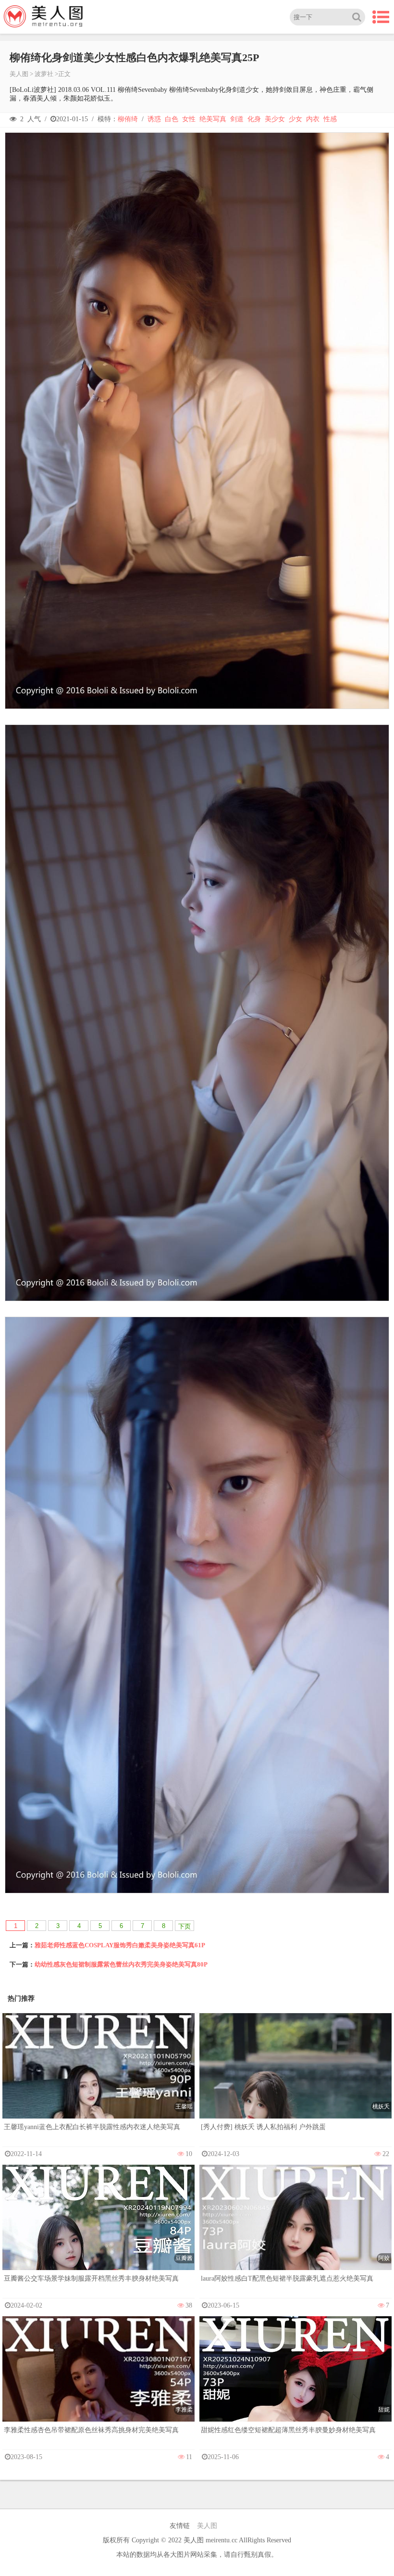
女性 (189, 119)
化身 (254, 119)
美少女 (275, 119)
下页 (185, 1926)
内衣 (313, 119)
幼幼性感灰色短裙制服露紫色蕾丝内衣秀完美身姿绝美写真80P (121, 1964)
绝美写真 (213, 119)
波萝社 (44, 74)
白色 (172, 119)
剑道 (237, 119)
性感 (330, 119)
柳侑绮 (128, 119)
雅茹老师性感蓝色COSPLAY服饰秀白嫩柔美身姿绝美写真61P (120, 1945)
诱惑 (154, 119)
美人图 (19, 74)
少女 (295, 119)
